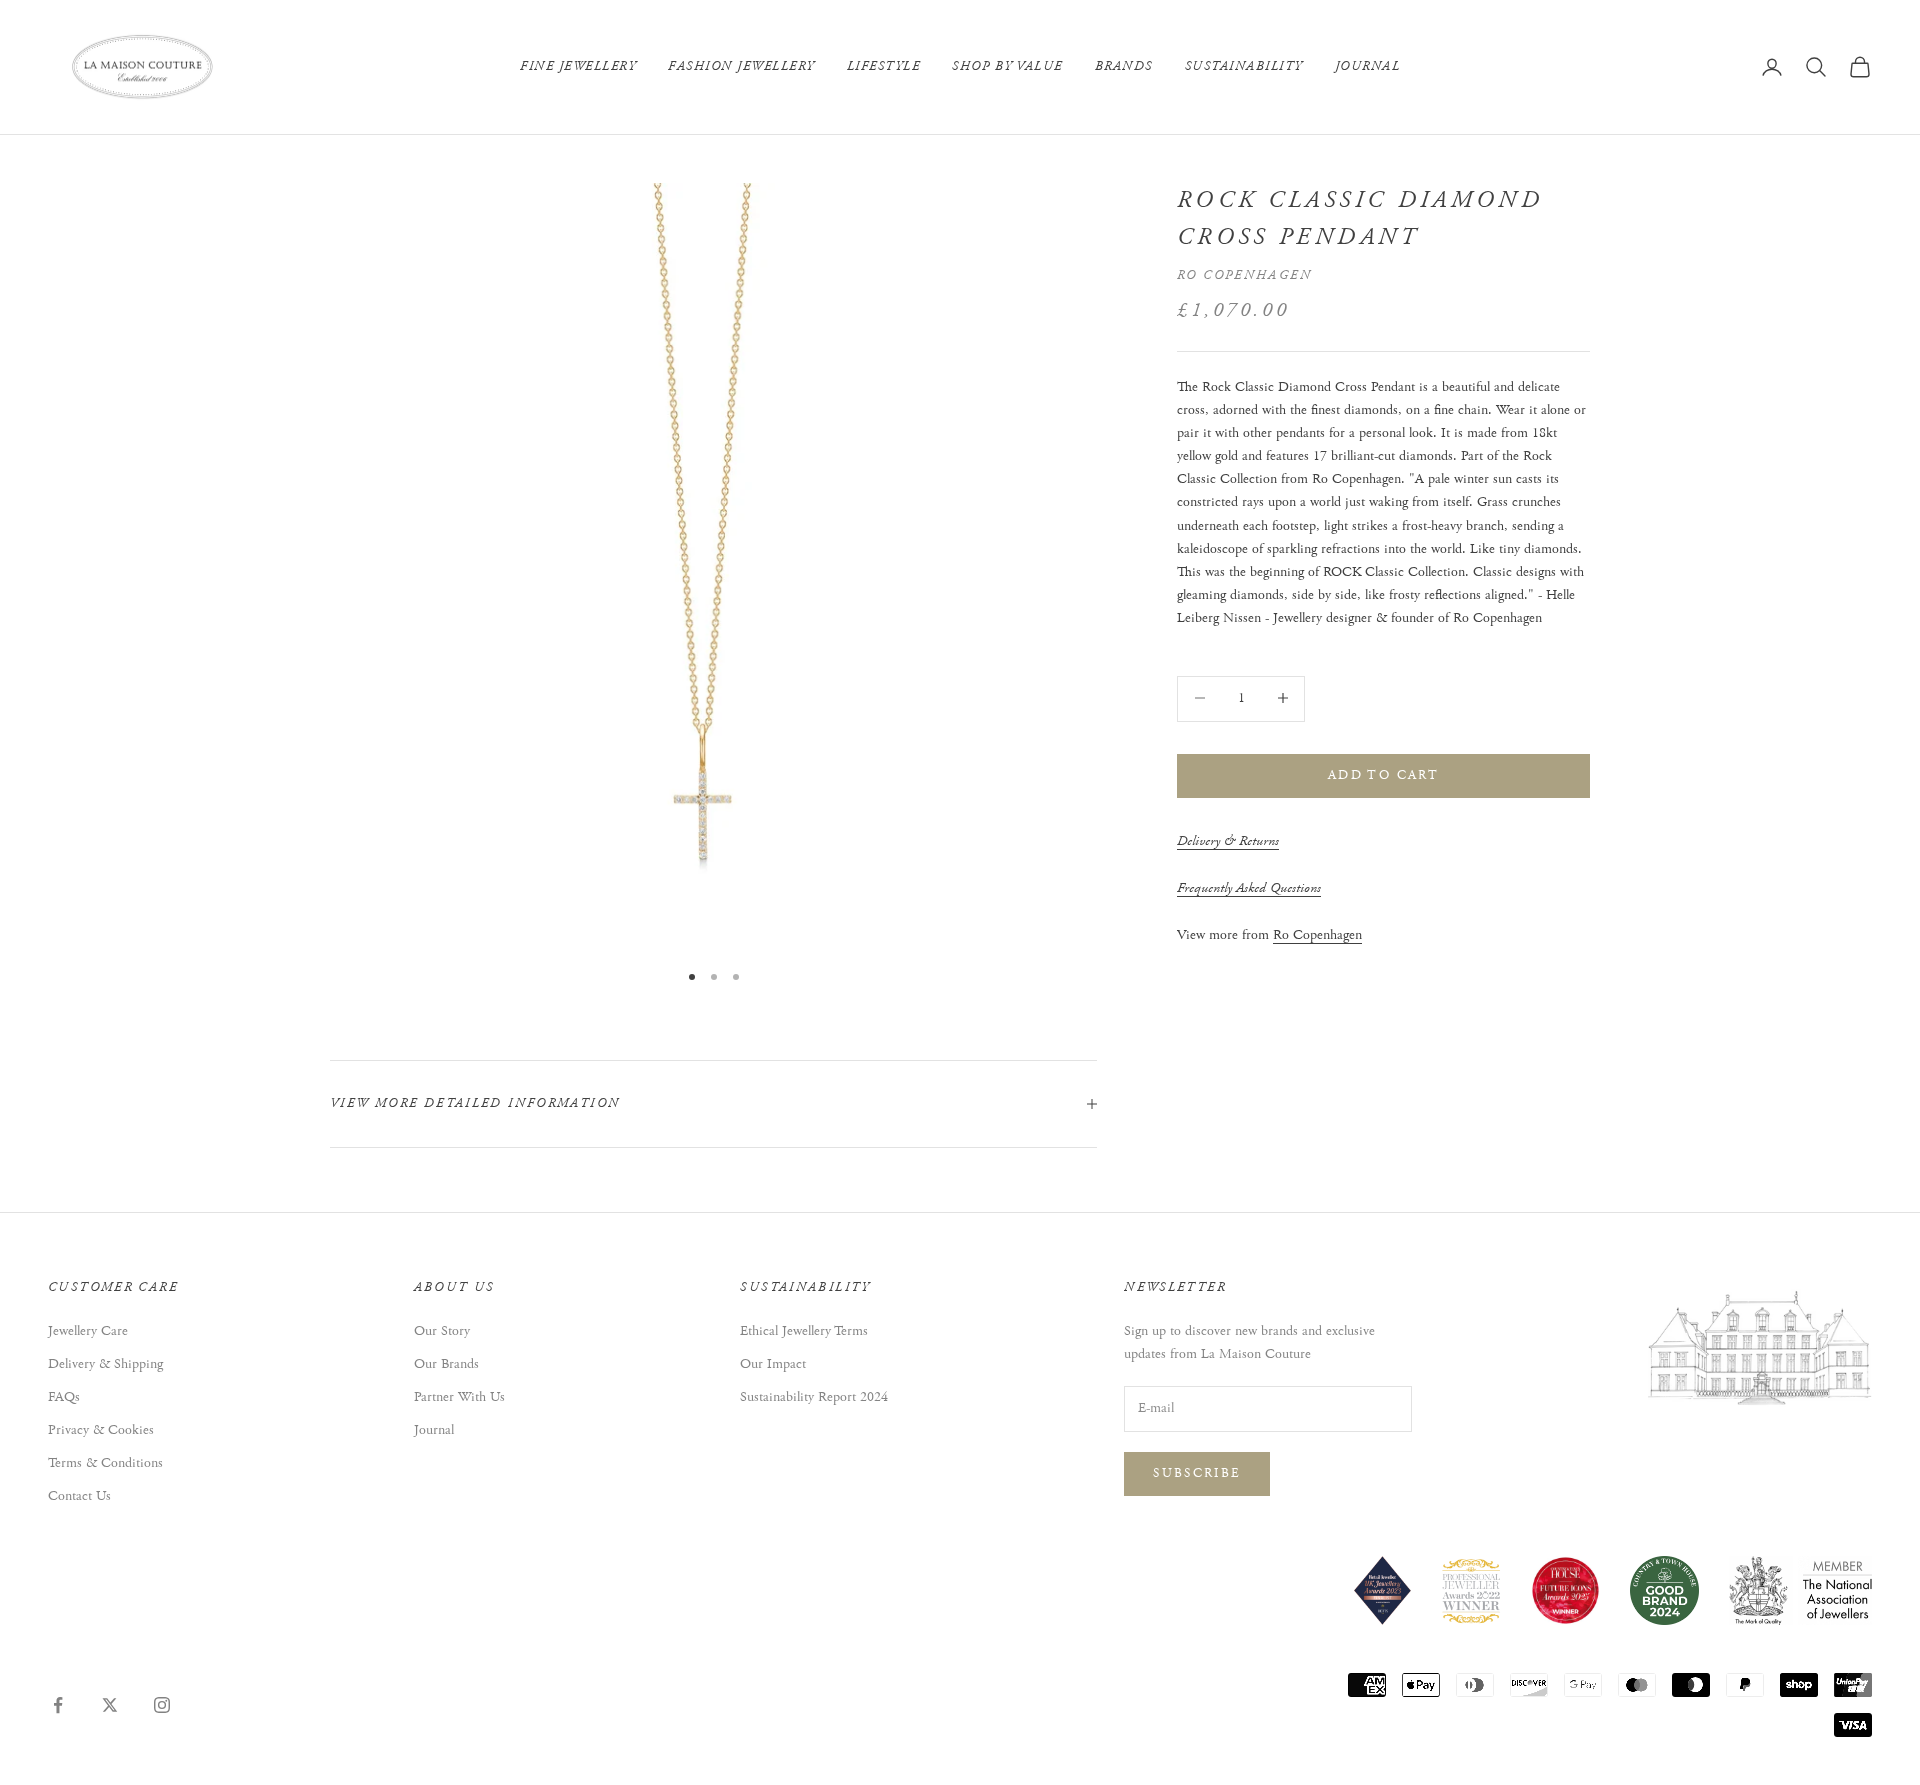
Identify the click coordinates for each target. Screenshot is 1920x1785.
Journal (1368, 66)
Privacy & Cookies (101, 1430)
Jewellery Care (88, 1331)
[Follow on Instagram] (162, 1705)
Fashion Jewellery (741, 66)
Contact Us (79, 1496)
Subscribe (1197, 1473)
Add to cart (1383, 774)
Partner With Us (459, 1397)
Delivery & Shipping (105, 1364)
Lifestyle (884, 66)
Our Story (442, 1331)
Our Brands (446, 1364)
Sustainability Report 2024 (814, 1397)
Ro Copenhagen (1244, 274)
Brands (1124, 66)
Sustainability (1244, 66)
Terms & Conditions (105, 1463)
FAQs (64, 1397)
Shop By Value (1007, 66)
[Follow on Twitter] (110, 1705)
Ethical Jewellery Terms (804, 1331)
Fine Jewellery (578, 66)
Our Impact (773, 1364)
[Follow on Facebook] (58, 1705)
